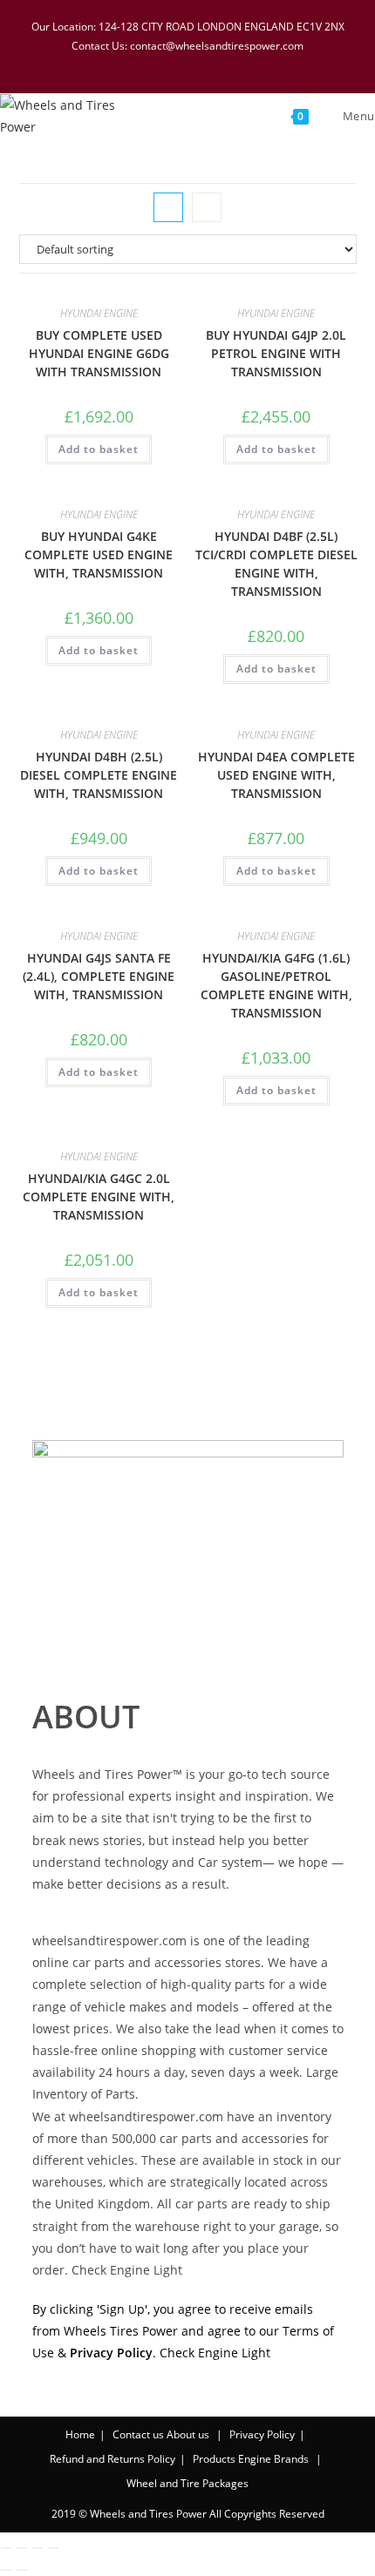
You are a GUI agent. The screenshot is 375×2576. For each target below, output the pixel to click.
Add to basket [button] (99, 449)
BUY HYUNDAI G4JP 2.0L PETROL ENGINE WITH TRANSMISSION (276, 353)
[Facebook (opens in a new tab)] (156, 63)
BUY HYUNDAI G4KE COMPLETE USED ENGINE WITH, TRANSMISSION (99, 554)
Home (80, 2434)
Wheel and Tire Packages (187, 2483)
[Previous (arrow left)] (6, 2570)
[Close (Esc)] (53, 2548)
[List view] (207, 207)
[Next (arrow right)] (22, 2570)
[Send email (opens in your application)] (244, 63)
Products (214, 2459)
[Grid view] (168, 207)
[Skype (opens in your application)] (224, 63)
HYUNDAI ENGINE (99, 313)
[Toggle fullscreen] (22, 2548)
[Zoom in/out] (6, 2548)
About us (188, 2434)
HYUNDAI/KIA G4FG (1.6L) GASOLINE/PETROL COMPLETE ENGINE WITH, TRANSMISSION (276, 985)
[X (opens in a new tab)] (133, 63)
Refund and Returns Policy (112, 2459)
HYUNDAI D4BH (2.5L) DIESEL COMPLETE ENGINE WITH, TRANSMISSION (99, 775)
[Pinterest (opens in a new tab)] (179, 63)
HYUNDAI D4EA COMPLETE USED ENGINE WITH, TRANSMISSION (276, 775)
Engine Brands (273, 2459)
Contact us (138, 2434)
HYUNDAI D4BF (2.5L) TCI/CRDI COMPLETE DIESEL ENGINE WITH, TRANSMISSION (276, 564)
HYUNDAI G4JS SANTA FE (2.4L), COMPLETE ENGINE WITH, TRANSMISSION (99, 976)
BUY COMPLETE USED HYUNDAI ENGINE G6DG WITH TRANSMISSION (99, 353)
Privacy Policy (262, 2434)
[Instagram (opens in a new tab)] (201, 63)
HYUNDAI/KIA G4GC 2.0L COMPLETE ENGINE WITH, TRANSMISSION (99, 1197)
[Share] (37, 2548)
